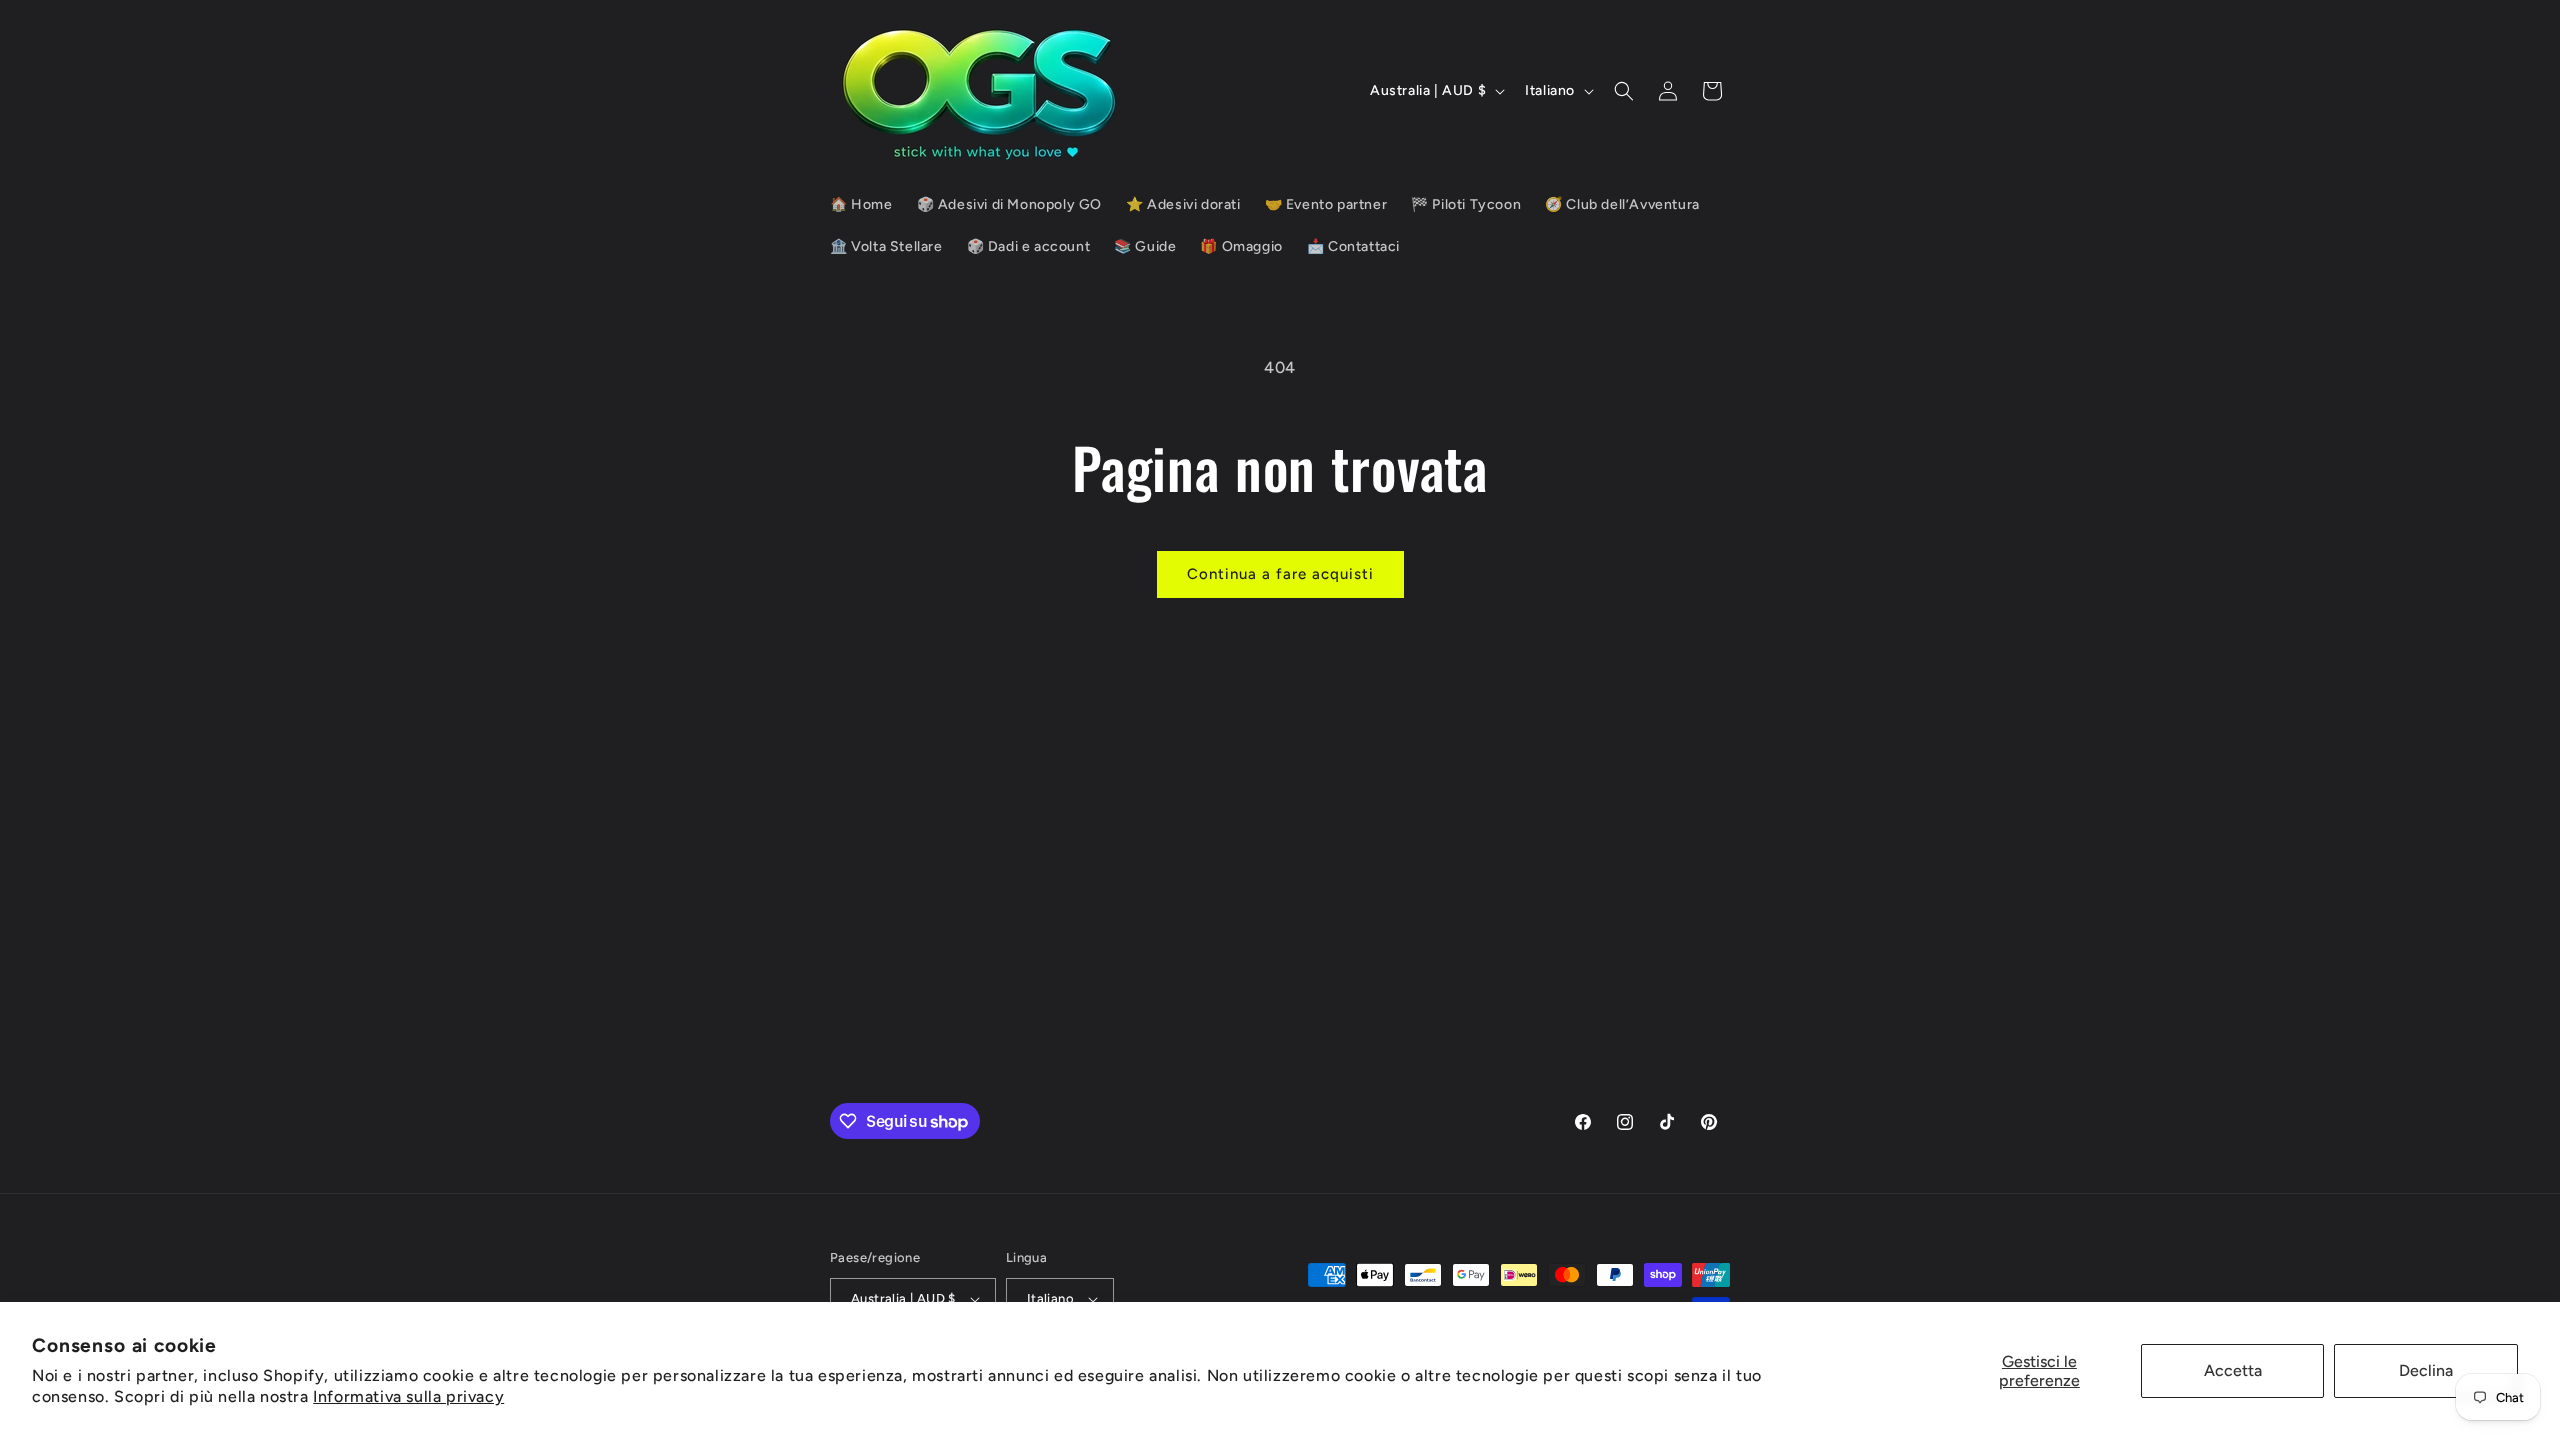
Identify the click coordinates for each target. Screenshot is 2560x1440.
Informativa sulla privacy (408, 1396)
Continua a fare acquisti (1280, 574)
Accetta (2233, 1370)
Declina (2426, 1370)
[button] (1624, 91)
